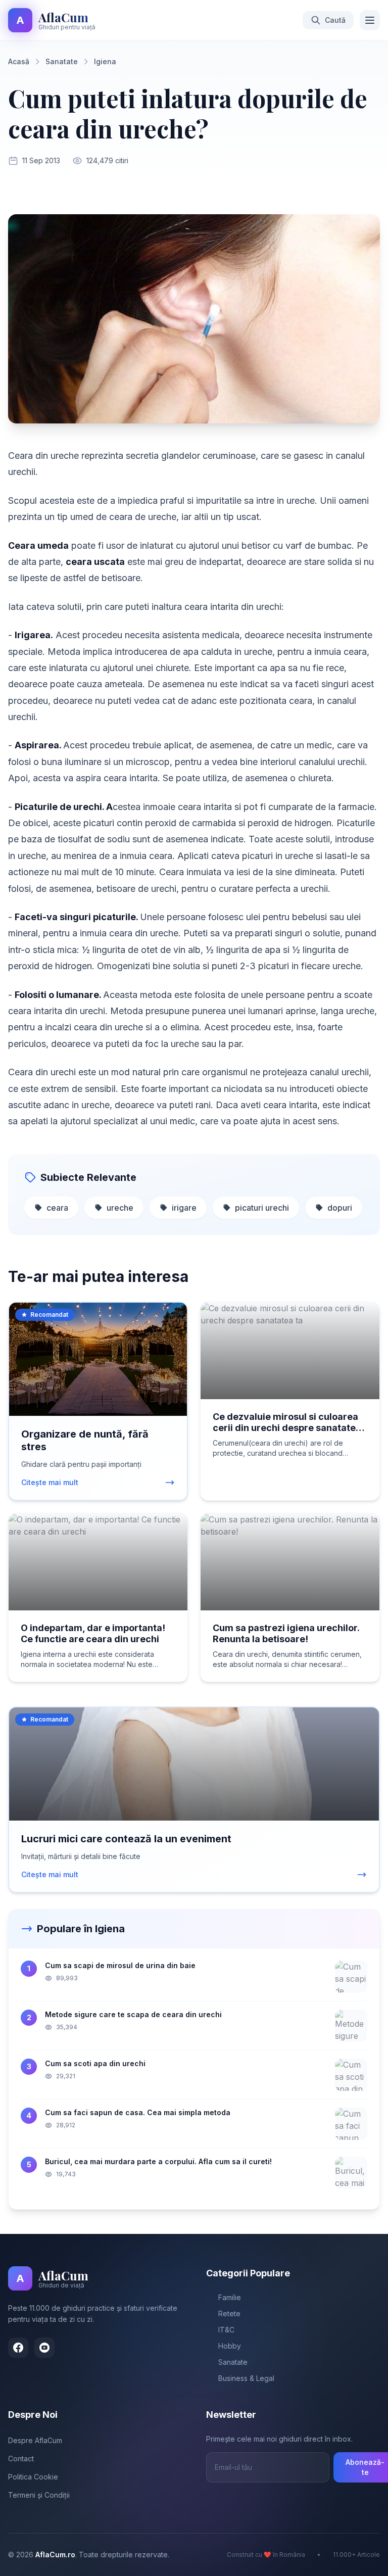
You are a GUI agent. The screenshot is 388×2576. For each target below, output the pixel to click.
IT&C (226, 2330)
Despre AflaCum (35, 2440)
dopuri (340, 1208)
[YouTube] (44, 2348)
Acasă (19, 61)
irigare (184, 1208)
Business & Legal (246, 2378)
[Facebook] (18, 2348)
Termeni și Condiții (39, 2495)
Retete (229, 2313)
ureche (120, 1208)
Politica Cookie (33, 2477)
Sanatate (62, 61)
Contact (21, 2459)
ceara (57, 1208)
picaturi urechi (262, 1208)
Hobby (230, 2346)
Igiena (105, 61)
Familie (230, 2297)
